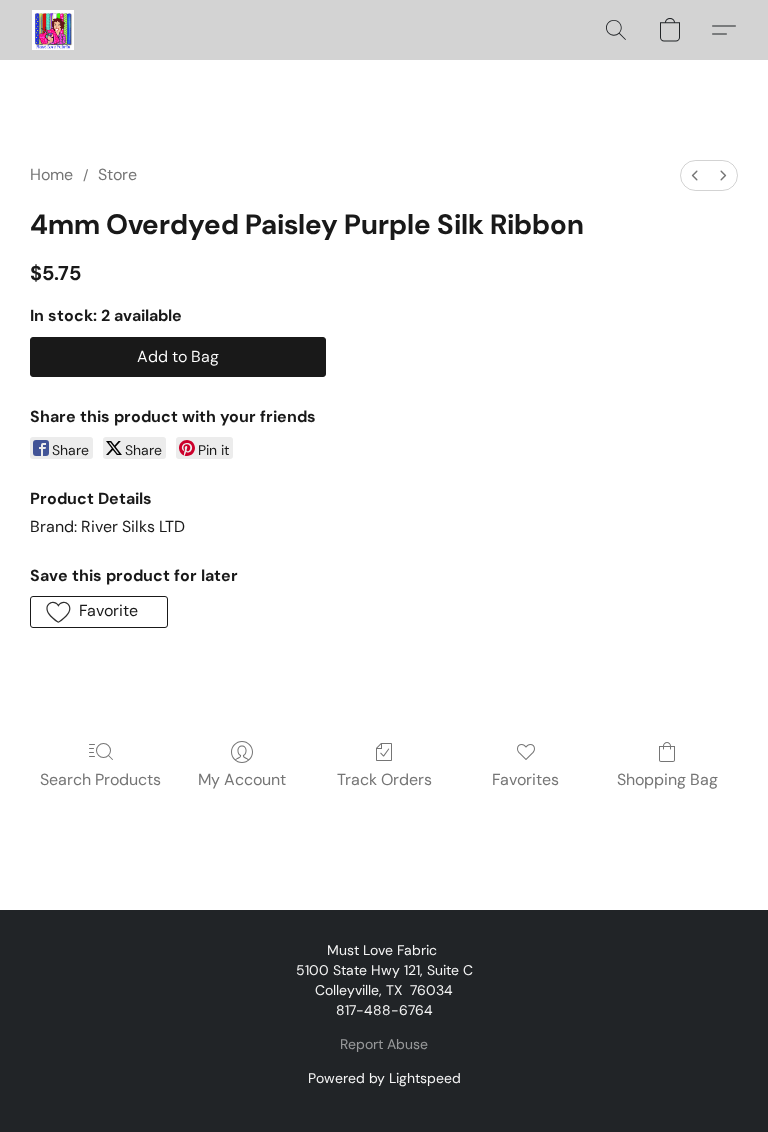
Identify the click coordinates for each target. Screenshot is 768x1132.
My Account (242, 779)
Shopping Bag (667, 779)
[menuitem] (695, 175)
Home (51, 174)
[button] (53, 30)
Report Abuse (384, 1044)
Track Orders (384, 779)
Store (117, 174)
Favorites (525, 779)
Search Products (100, 779)
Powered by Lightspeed (384, 1078)
